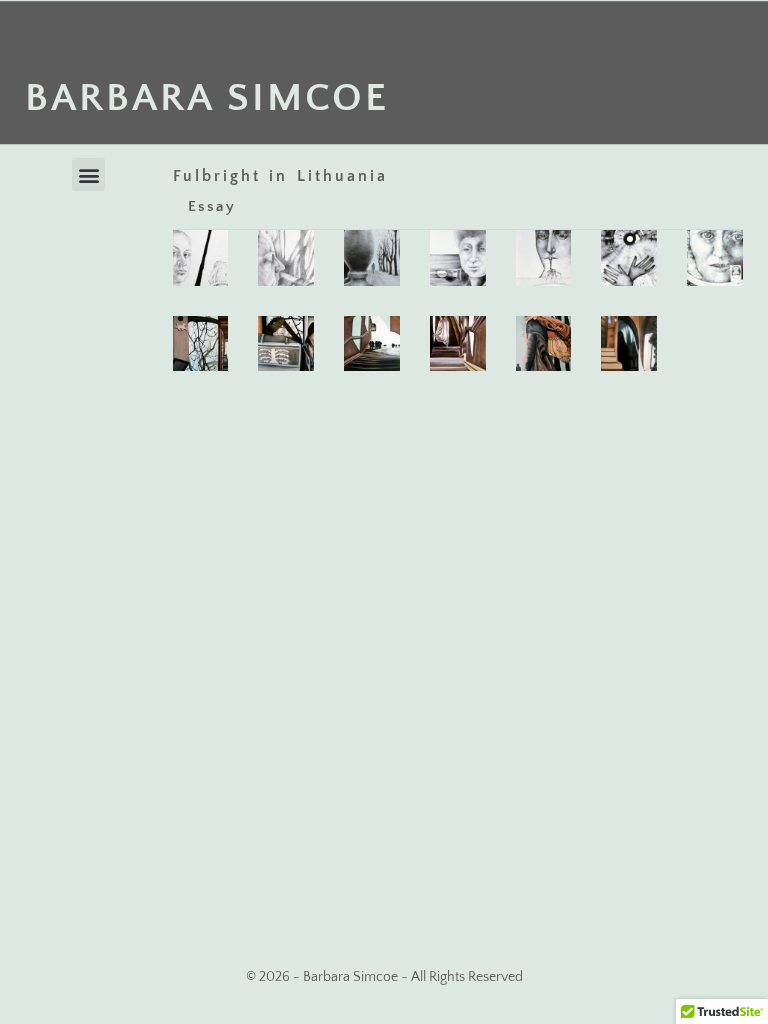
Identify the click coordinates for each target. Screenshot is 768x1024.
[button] (88, 174)
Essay (212, 206)
